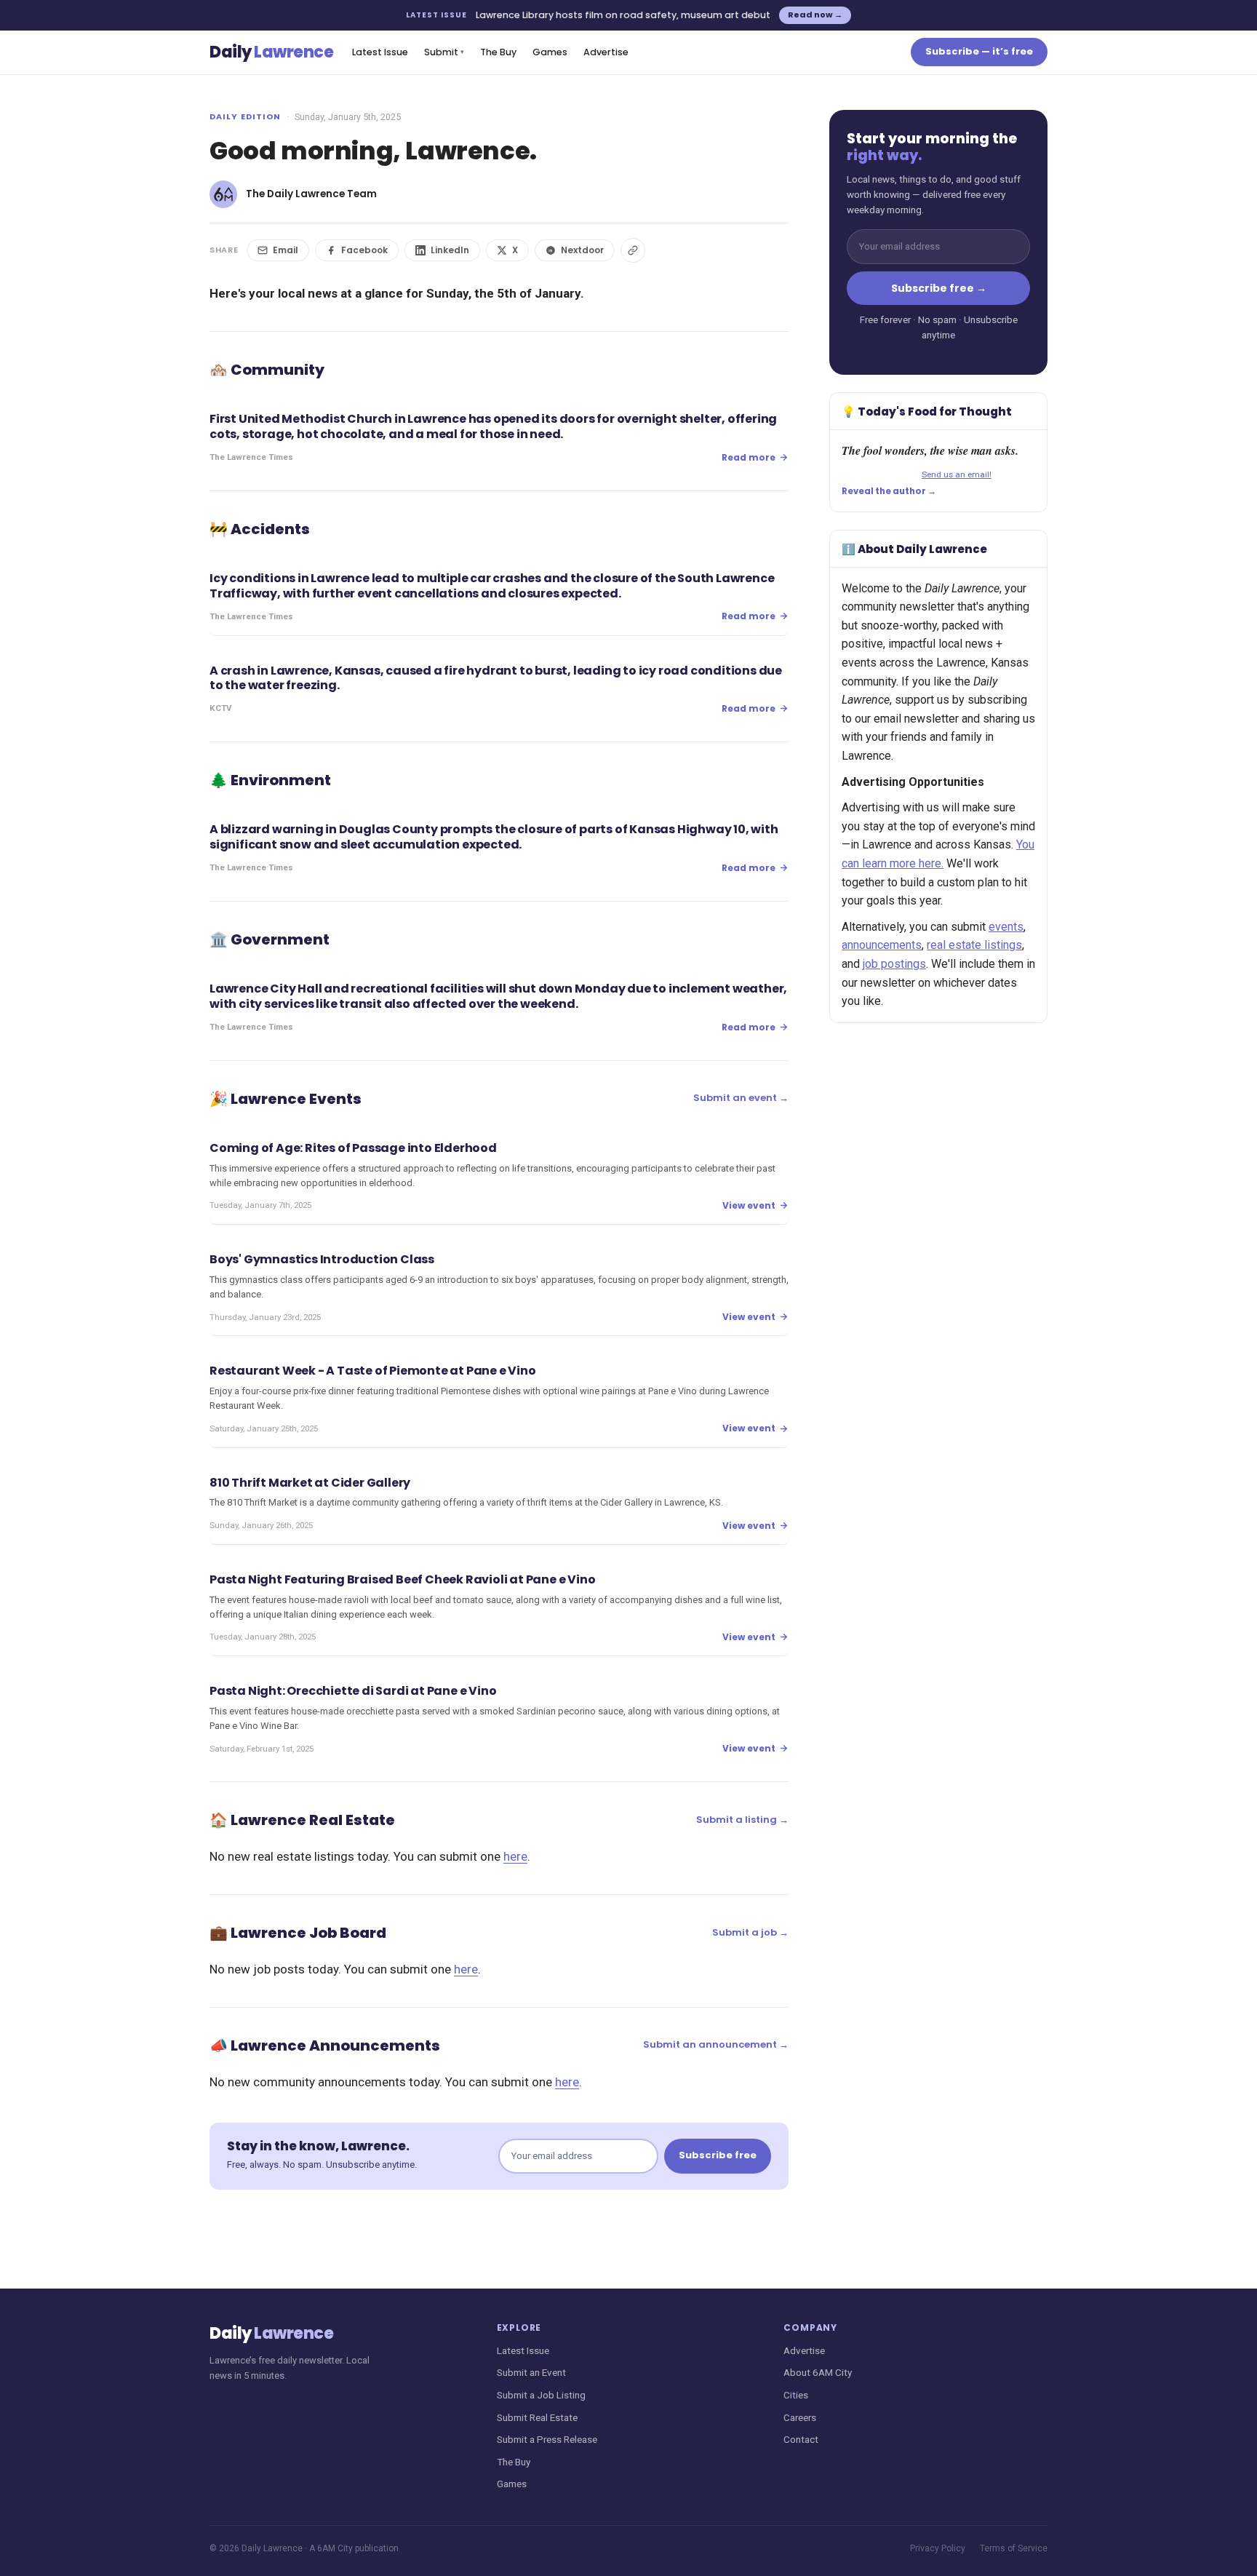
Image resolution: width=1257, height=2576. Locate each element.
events (1006, 927)
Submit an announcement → (716, 2044)
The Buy (498, 52)
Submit (444, 52)
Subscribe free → (939, 288)
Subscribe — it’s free (979, 51)
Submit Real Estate (537, 2417)
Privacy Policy (938, 2548)
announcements (882, 945)
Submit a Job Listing (541, 2395)
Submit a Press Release (547, 2439)
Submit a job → (750, 1932)
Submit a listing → (742, 1820)
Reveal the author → (889, 491)
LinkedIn (450, 250)
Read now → (815, 15)
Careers (800, 2417)
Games (550, 52)
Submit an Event (531, 2372)
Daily (271, 52)
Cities (796, 2395)
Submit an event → (741, 1098)
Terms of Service (1014, 2548)
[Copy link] (633, 250)
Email (286, 250)
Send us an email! (957, 474)
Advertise (606, 52)
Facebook (364, 250)
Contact (801, 2439)
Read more (749, 457)
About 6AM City (818, 2372)
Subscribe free (718, 2155)
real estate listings (974, 945)
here (515, 1856)
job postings (894, 964)
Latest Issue (380, 52)
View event (749, 1205)
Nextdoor (582, 250)
